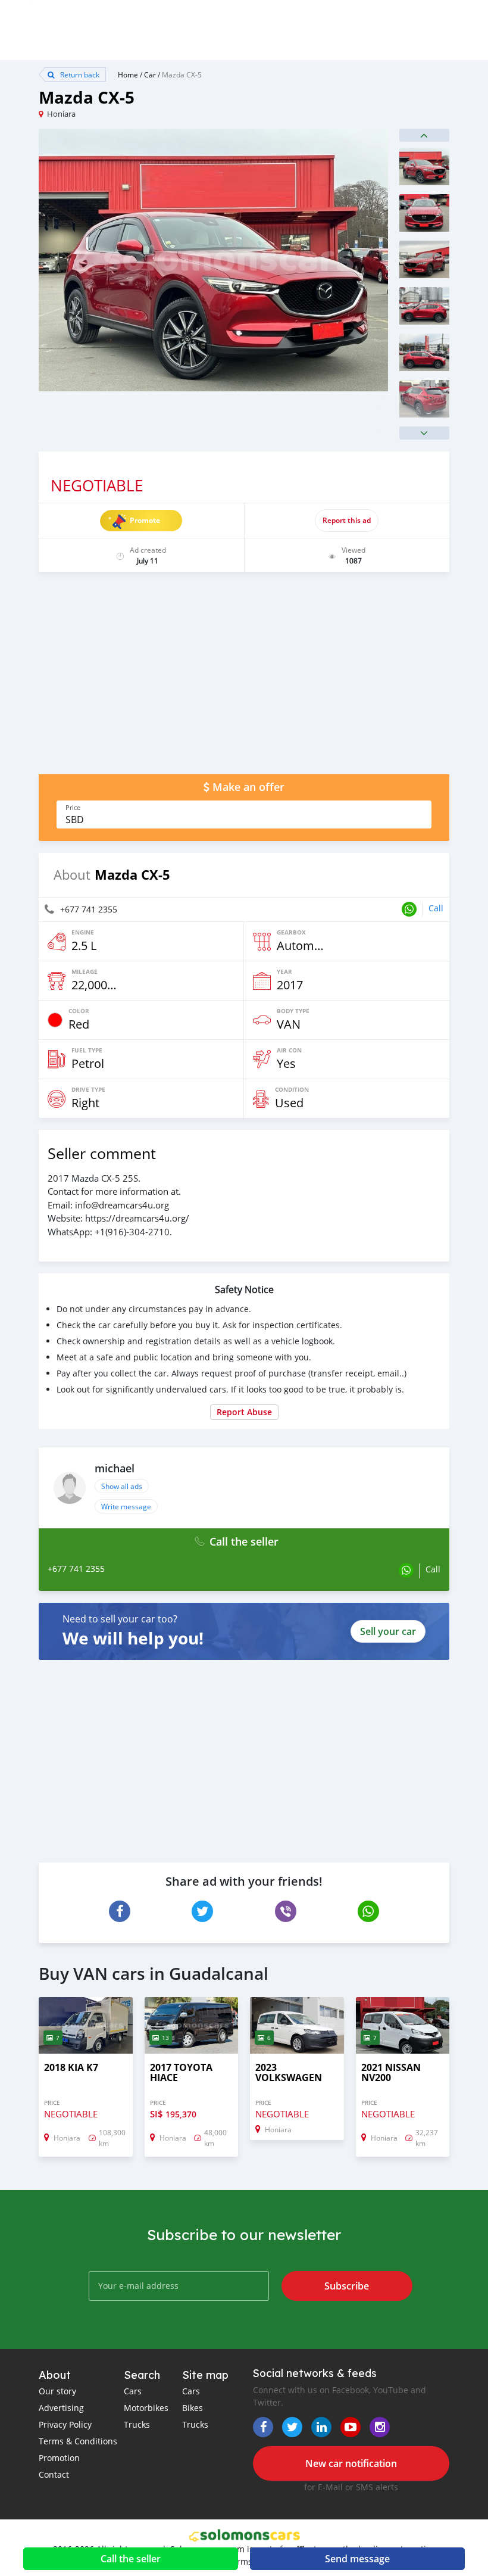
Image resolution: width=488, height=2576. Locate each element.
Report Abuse (244, 1412)
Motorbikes (146, 2408)
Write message (126, 1506)
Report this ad (347, 520)
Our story (57, 2391)
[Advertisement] (244, 679)
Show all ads (122, 1486)
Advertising (61, 2408)
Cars (133, 2391)
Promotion (59, 2458)
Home (128, 74)
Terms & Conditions (78, 2441)
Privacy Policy (65, 2424)
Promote (145, 520)
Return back (79, 74)
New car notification (351, 2463)
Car (150, 74)
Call (436, 908)
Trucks (137, 2424)
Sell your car (388, 1631)
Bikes (193, 2408)
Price (73, 808)
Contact (54, 2474)
